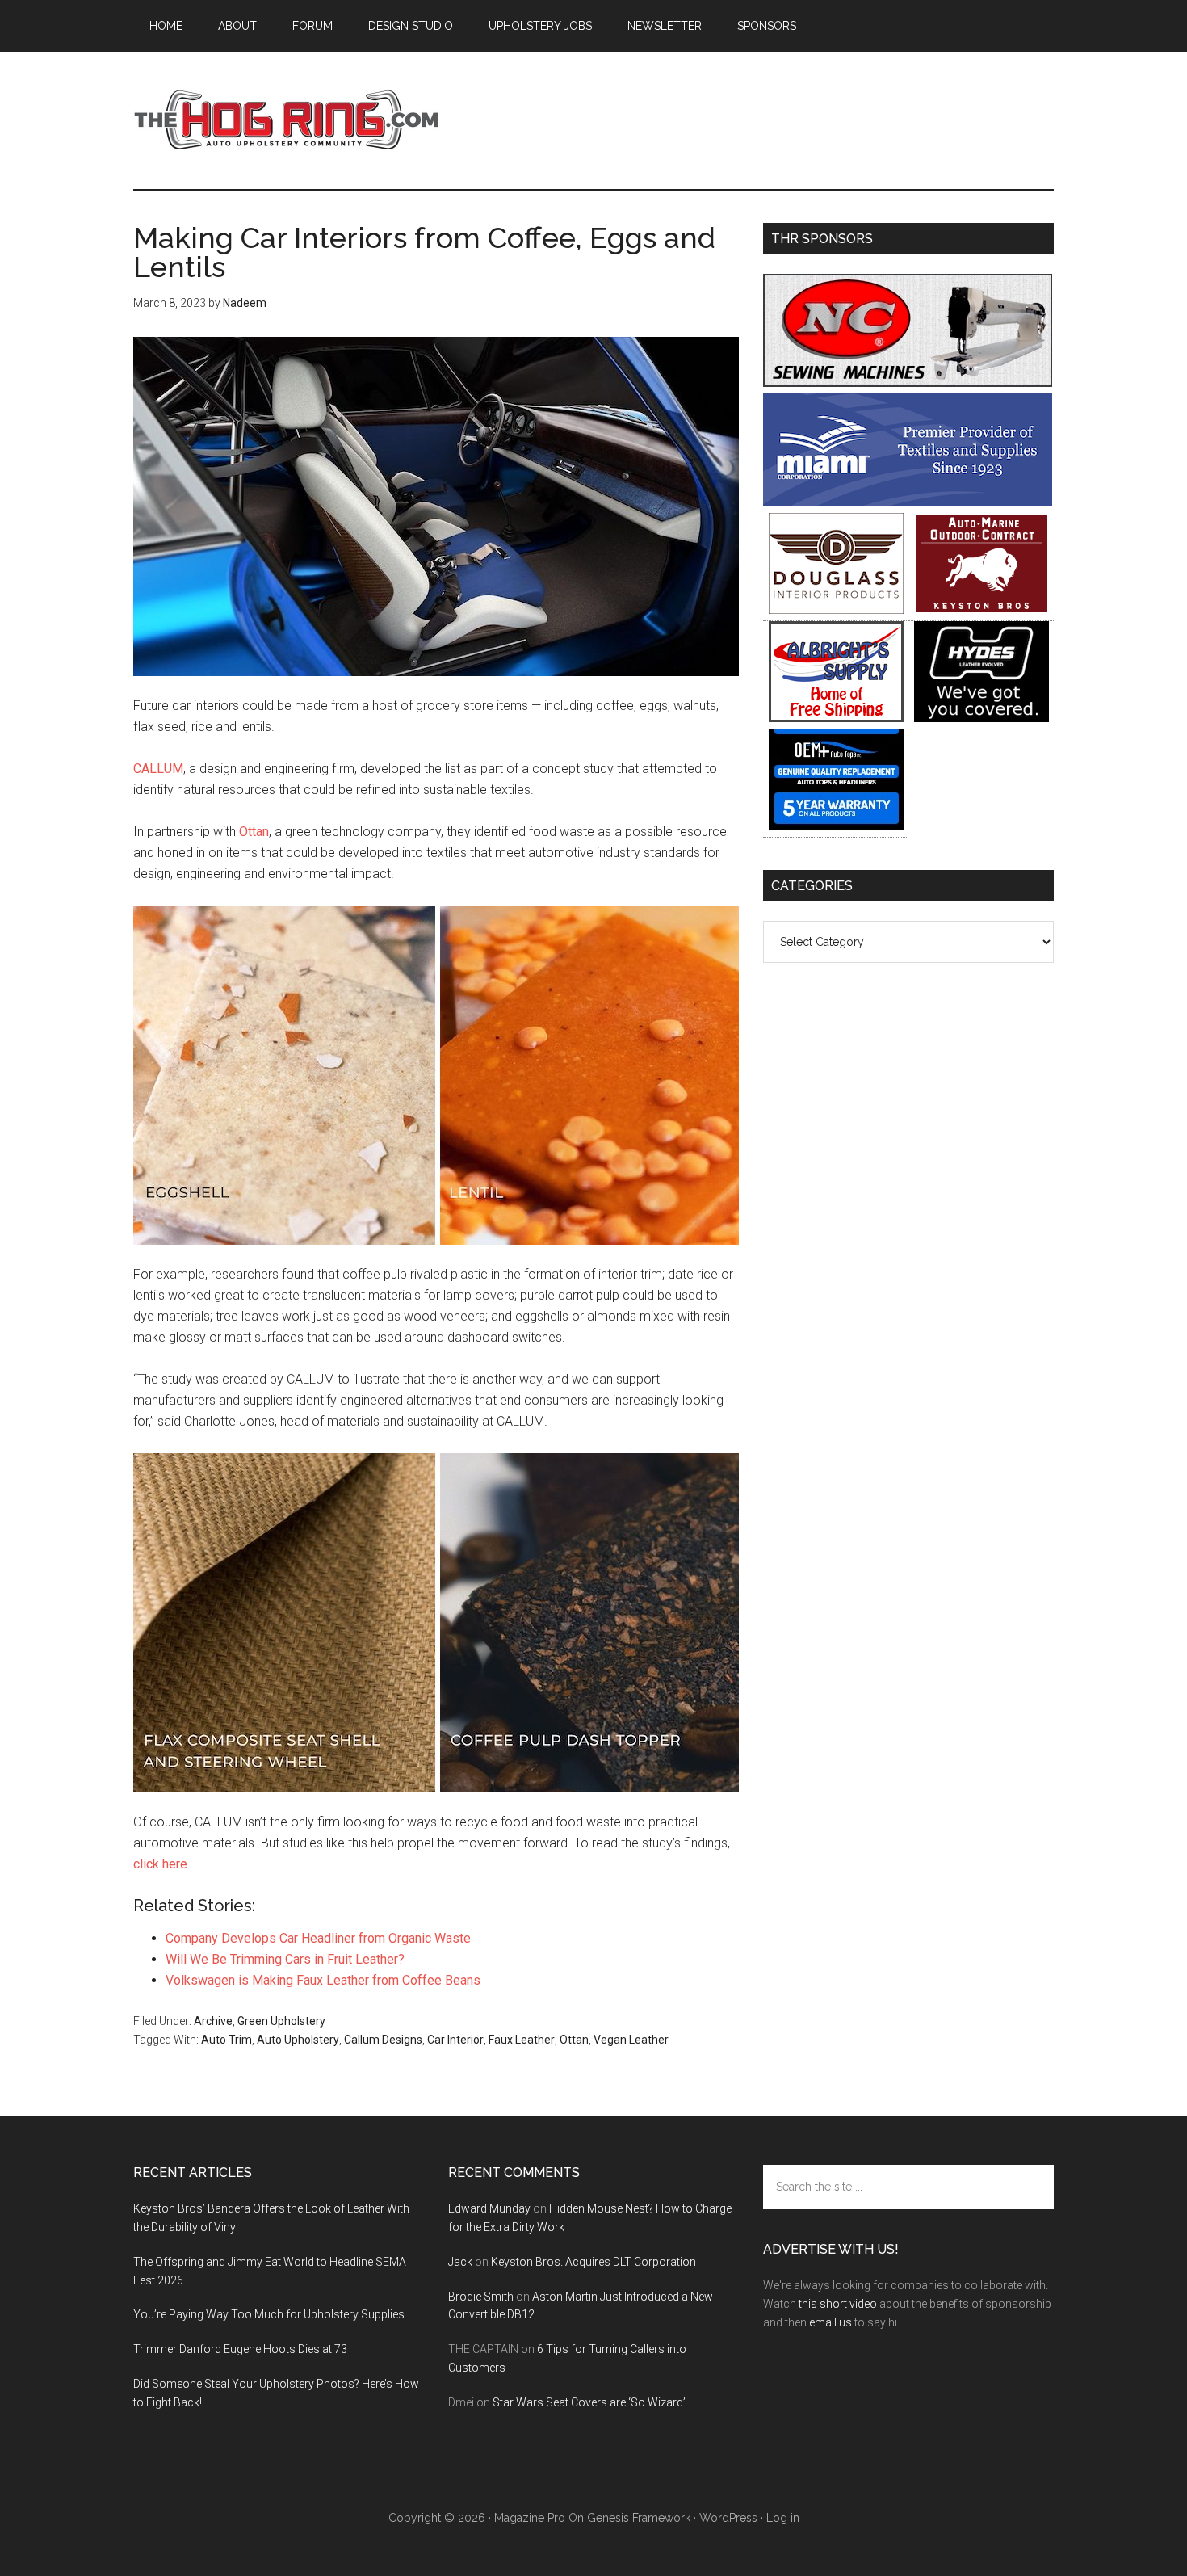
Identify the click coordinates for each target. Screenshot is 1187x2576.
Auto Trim (226, 2040)
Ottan (254, 832)
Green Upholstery (281, 2021)
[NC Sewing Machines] (908, 382)
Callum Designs (383, 2040)
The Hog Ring (287, 120)
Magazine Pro (530, 2518)
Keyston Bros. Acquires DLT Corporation (593, 2262)
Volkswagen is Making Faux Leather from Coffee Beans (323, 1980)
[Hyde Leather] (981, 718)
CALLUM (158, 769)
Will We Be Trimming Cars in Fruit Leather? (285, 1959)
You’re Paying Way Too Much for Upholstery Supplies (269, 2314)
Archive (213, 2021)
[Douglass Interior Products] (836, 609)
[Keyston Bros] (981, 609)
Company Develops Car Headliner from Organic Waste (318, 1938)
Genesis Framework (639, 2518)
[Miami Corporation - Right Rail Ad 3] (908, 502)
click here (160, 1864)
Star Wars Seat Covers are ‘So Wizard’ (589, 2402)
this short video (838, 2304)
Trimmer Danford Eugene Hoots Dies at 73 (240, 2349)
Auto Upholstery (298, 2040)
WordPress (728, 2518)
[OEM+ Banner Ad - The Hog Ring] (836, 826)
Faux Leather (522, 2040)
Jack (460, 2262)
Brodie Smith (481, 2297)
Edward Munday (489, 2208)
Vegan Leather (631, 2040)
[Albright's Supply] (836, 718)
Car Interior (455, 2040)
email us (830, 2322)
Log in (783, 2518)
